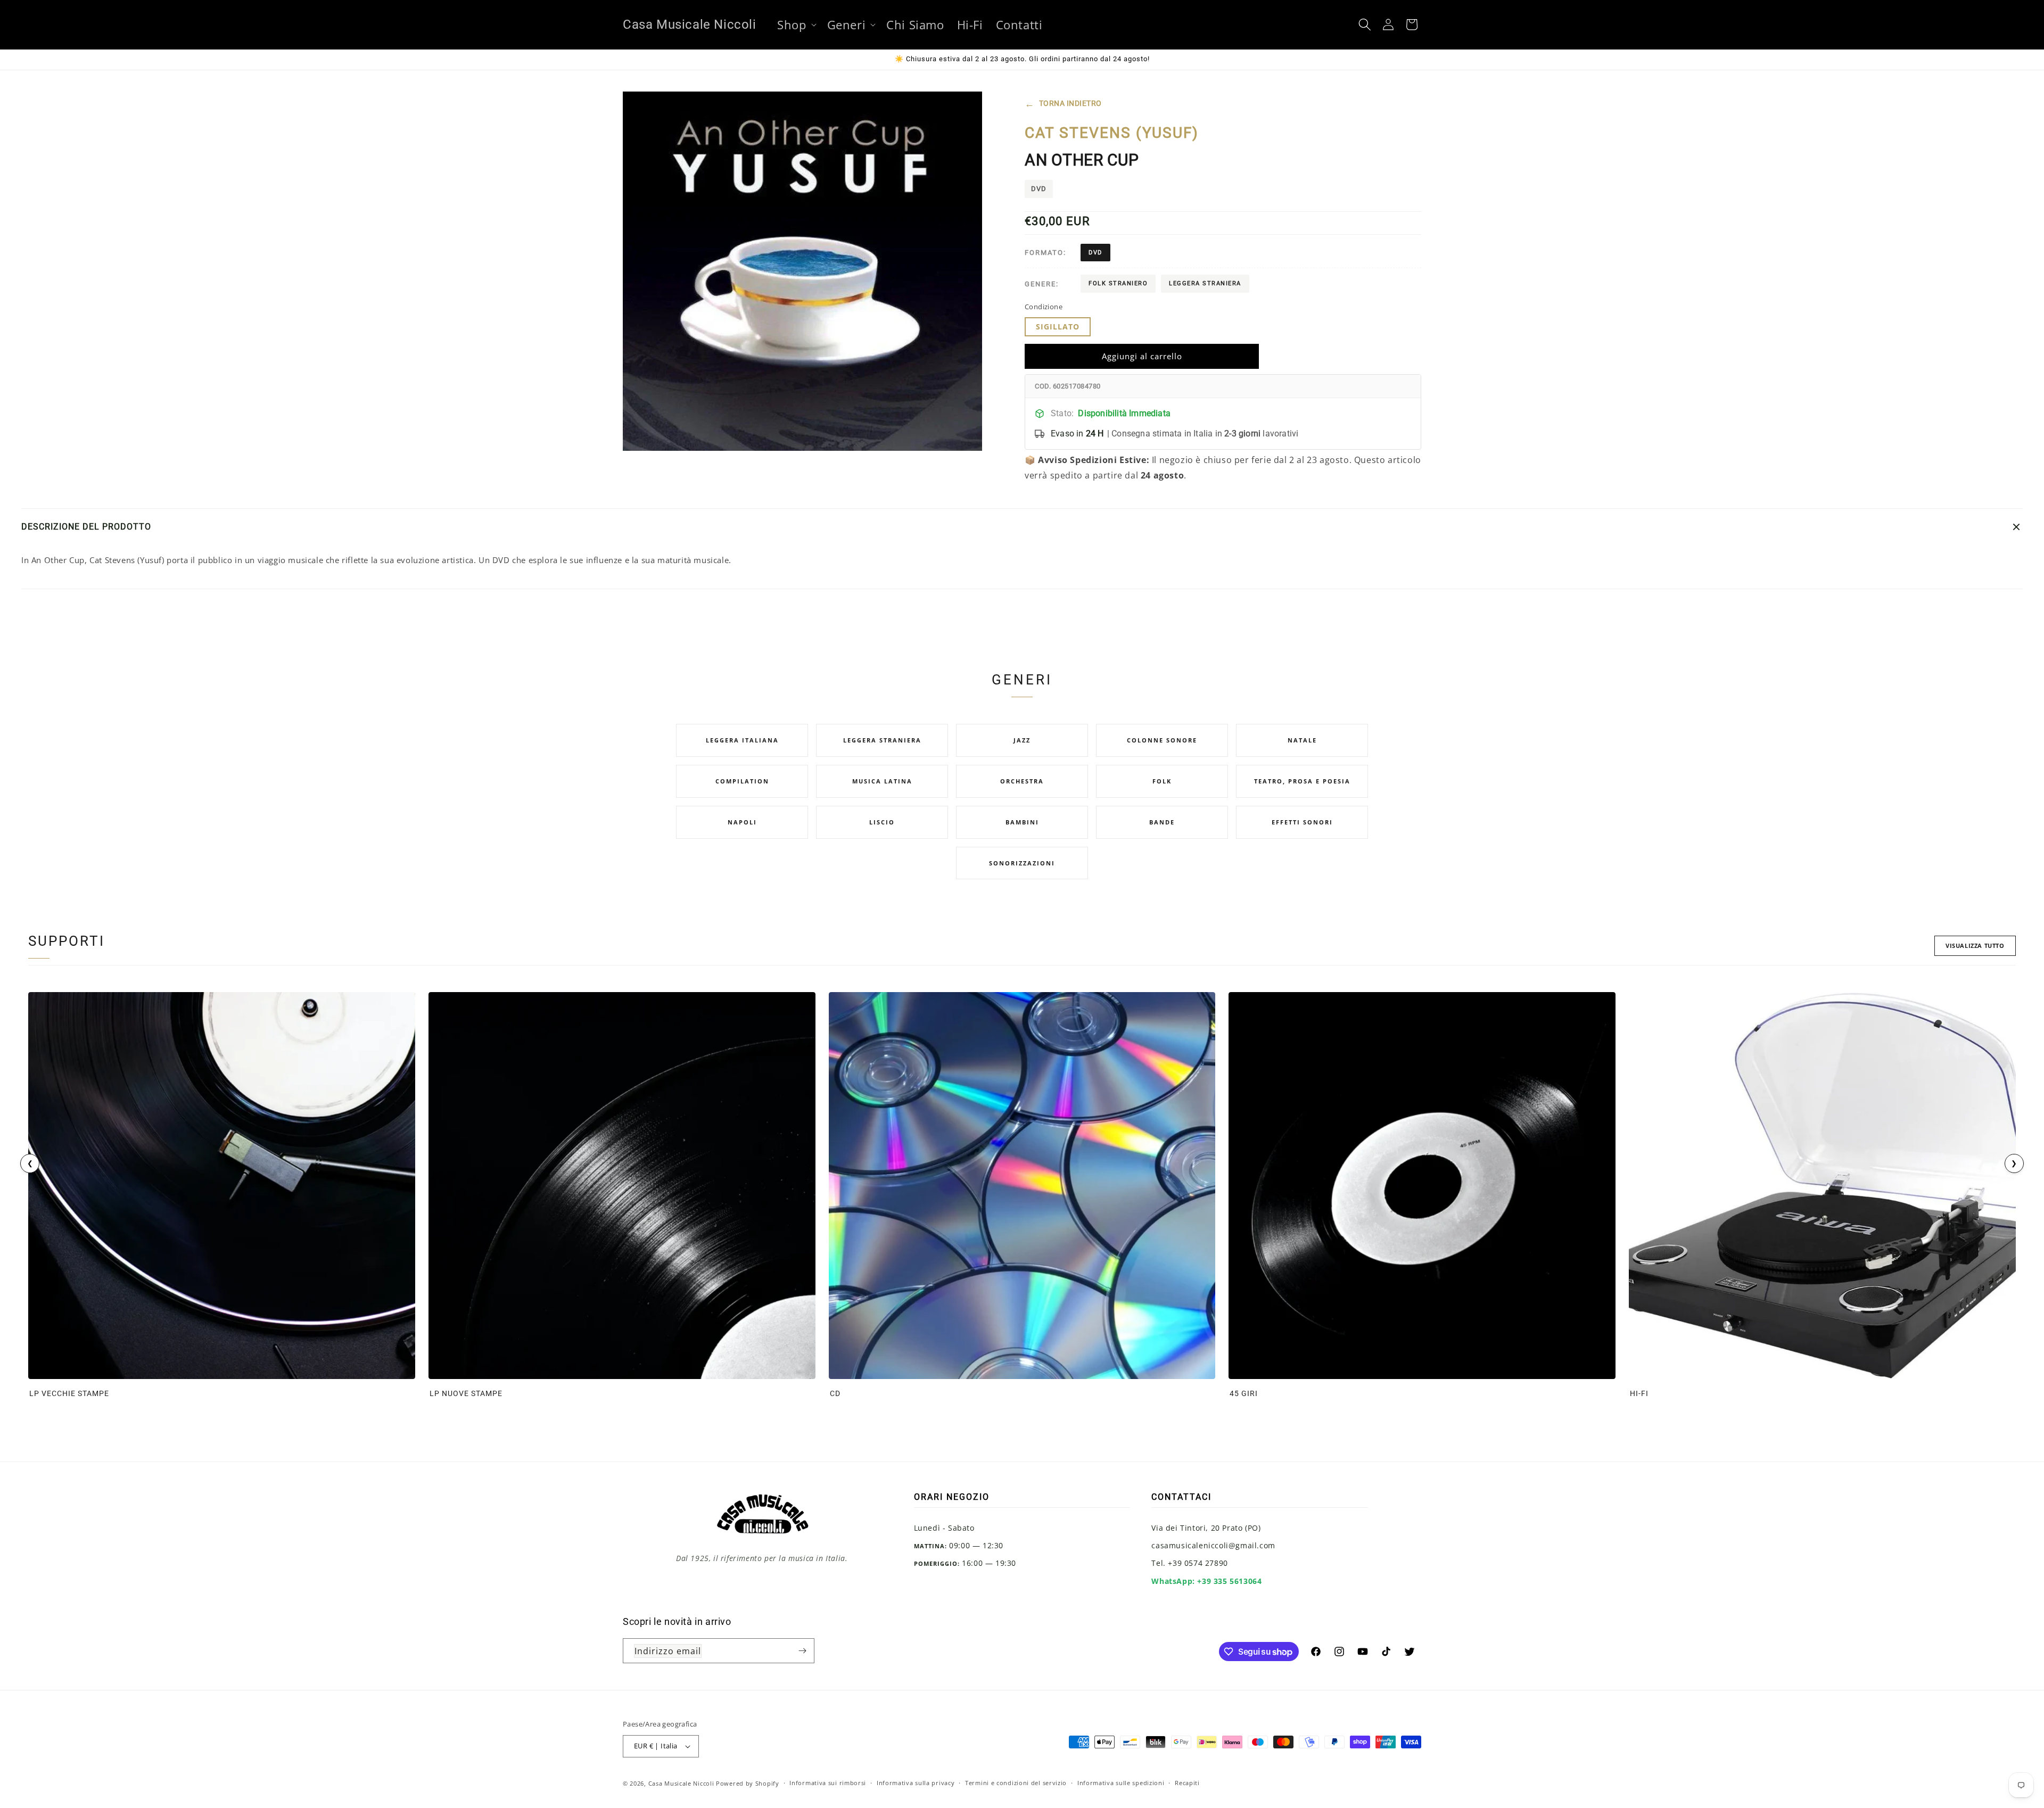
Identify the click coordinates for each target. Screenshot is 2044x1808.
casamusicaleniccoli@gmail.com (1213, 1545)
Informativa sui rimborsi (828, 1783)
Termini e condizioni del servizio (1016, 1783)
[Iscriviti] (802, 1651)
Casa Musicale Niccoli (681, 1783)
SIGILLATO (1058, 327)
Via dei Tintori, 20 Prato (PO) (1206, 1528)
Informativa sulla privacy (916, 1783)
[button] (796, 25)
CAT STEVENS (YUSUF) (1112, 133)
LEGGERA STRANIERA (1205, 284)
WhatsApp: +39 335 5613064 (1206, 1581)
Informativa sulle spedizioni (1121, 1783)
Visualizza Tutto (1975, 946)
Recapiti (1187, 1783)
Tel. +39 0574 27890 (1189, 1563)
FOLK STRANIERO (1118, 284)
